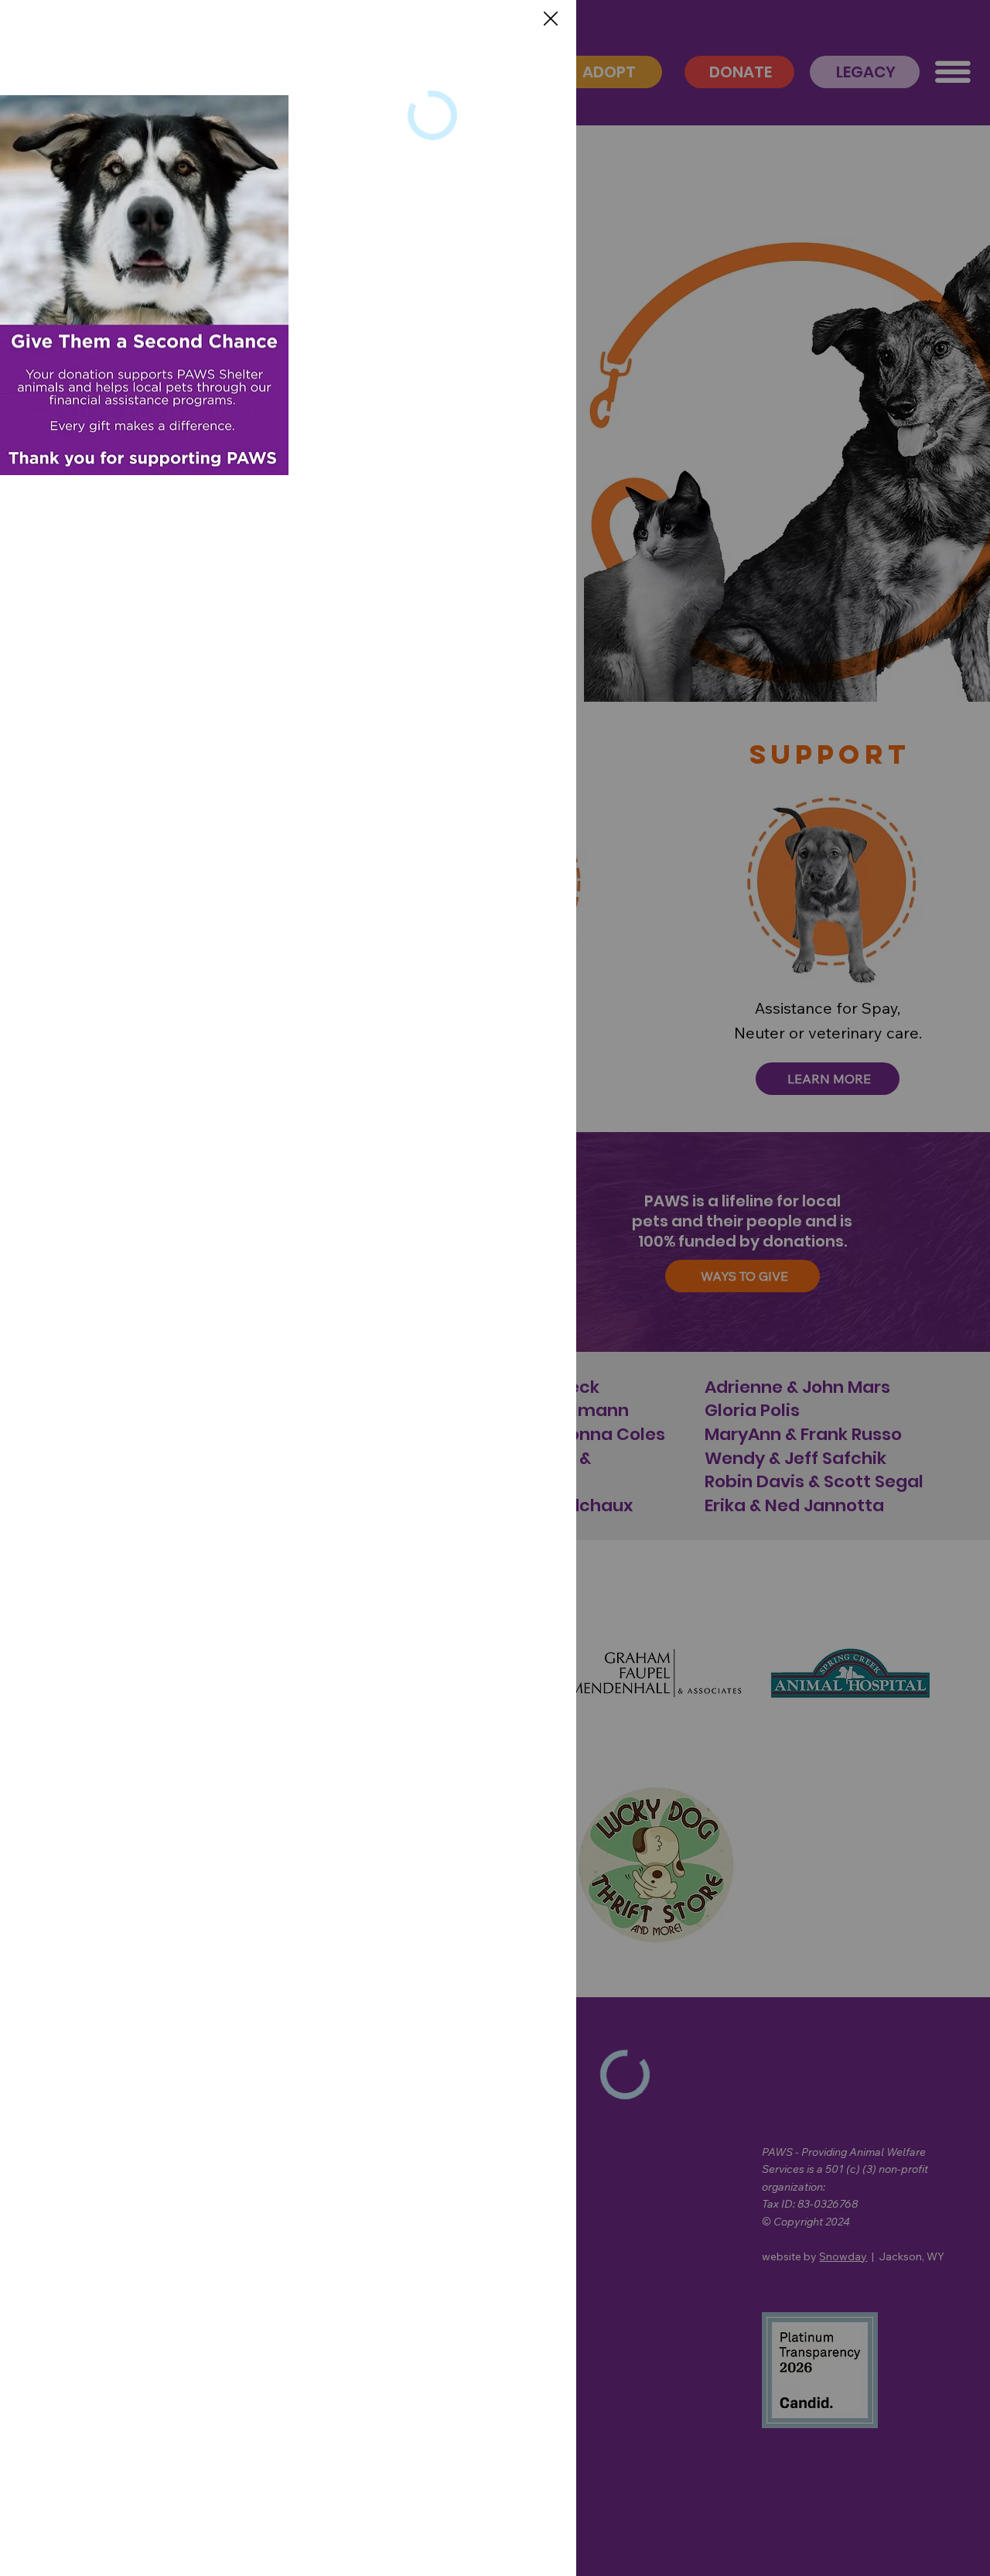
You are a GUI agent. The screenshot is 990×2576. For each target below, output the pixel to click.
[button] (551, 19)
